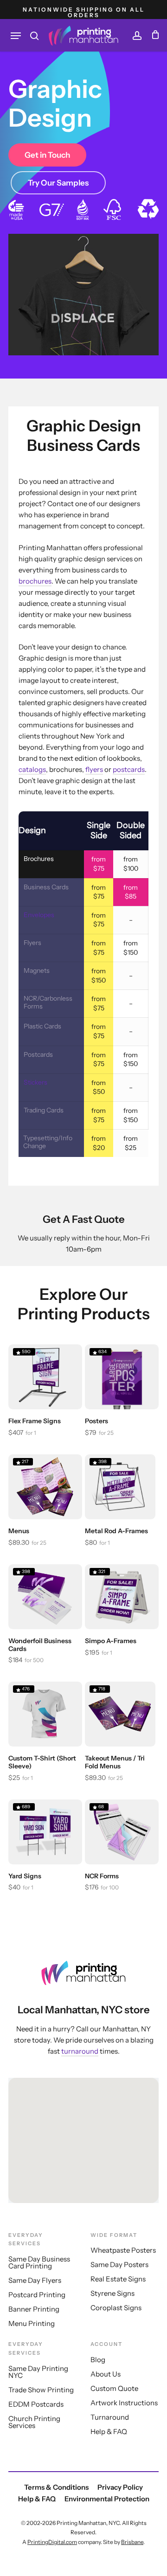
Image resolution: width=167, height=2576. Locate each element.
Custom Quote (114, 2388)
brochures (35, 581)
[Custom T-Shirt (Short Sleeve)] (45, 1714)
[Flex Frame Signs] (45, 1377)
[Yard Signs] (45, 1832)
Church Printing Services (34, 2422)
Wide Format (114, 2235)
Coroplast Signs (116, 2308)
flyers (94, 769)
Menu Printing (32, 2323)
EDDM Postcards (36, 2404)
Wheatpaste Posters (123, 2250)
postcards (129, 769)
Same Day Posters (119, 2264)
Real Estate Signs (118, 2279)
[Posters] (122, 1377)
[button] (16, 36)
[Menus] (45, 1487)
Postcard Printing (37, 2295)
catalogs (32, 769)
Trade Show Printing (41, 2390)
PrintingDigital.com (52, 2542)
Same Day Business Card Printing (39, 2262)
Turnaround (110, 2417)
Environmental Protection (107, 2499)
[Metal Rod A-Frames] (120, 1487)
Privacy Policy (120, 2487)
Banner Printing (34, 2309)
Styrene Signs (112, 2293)
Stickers (35, 1082)
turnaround (80, 2051)
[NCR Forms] (122, 1832)
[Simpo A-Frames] (122, 1597)
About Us (106, 2374)
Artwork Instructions (124, 2403)
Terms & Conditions (56, 2487)
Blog (98, 2360)
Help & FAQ (109, 2431)
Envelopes (39, 915)
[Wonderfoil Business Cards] (45, 1597)
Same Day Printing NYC (38, 2372)
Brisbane (132, 2542)
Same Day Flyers (35, 2280)
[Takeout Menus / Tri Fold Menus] (120, 1714)
